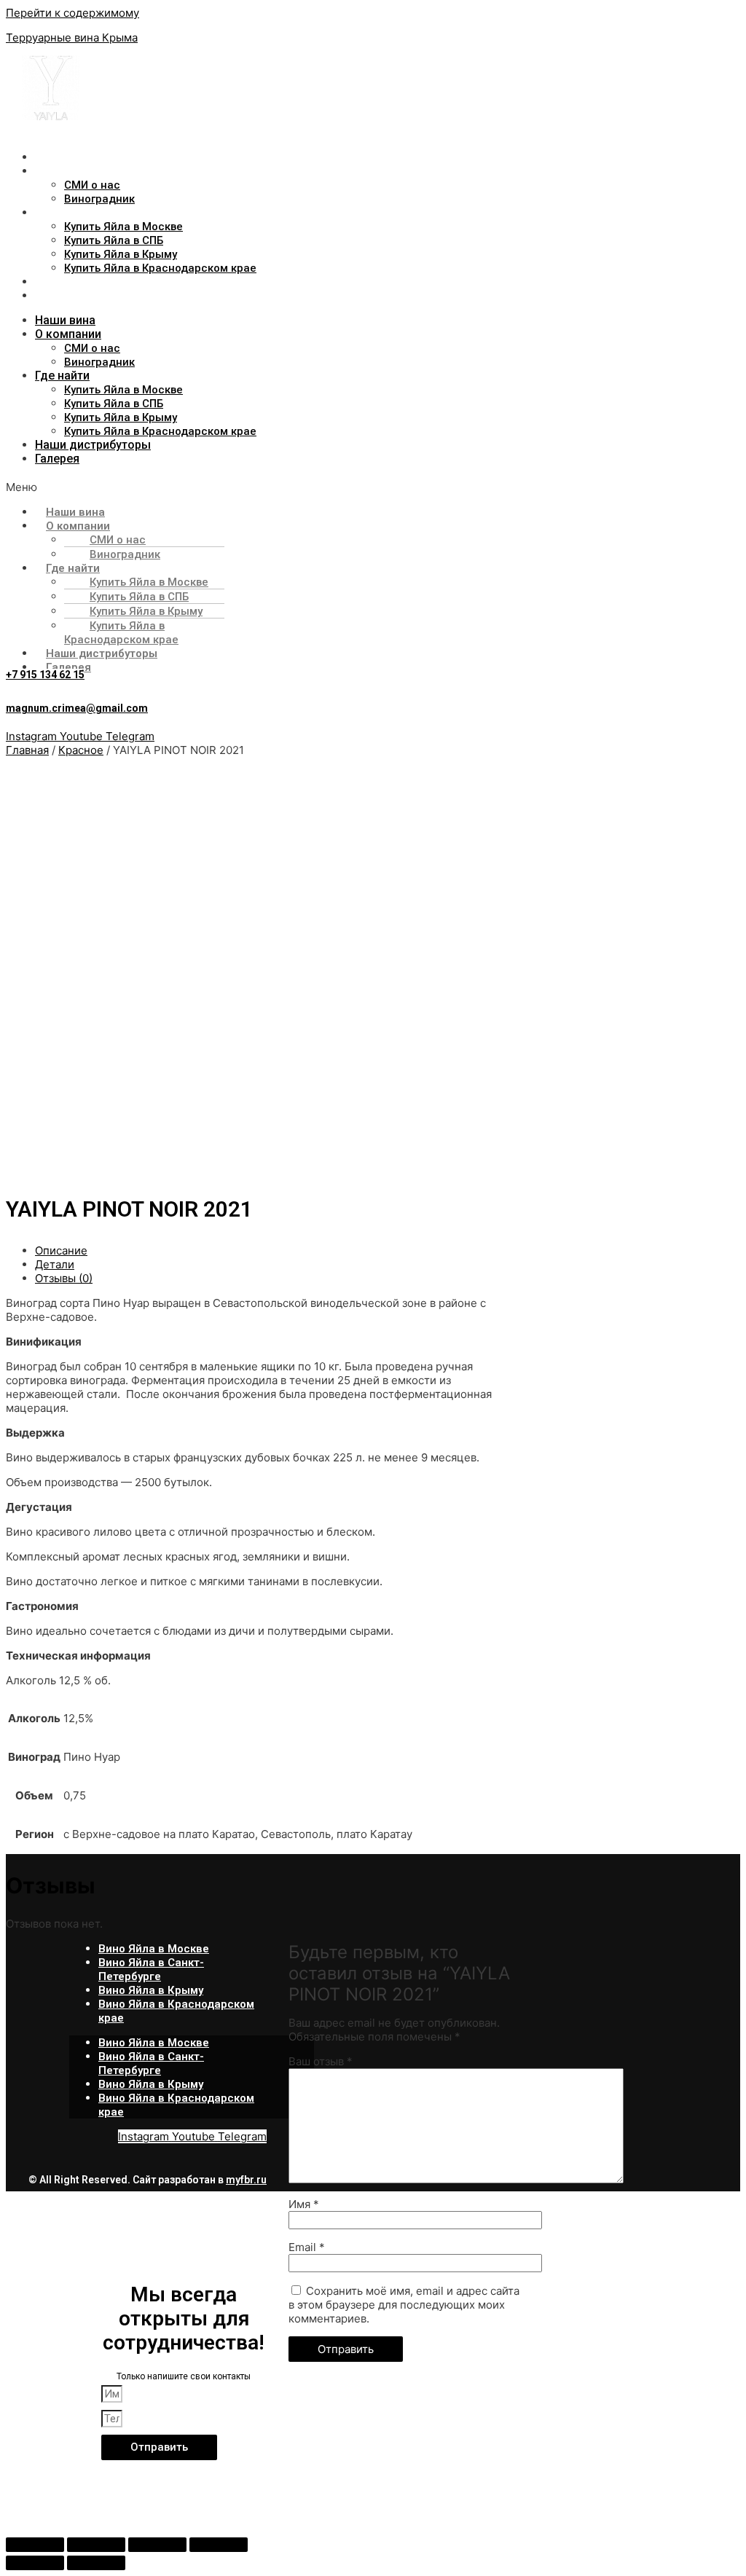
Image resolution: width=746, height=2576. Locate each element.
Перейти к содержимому (72, 13)
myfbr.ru (246, 2180)
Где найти (63, 212)
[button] (282, 487)
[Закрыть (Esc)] (219, 2545)
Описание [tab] (61, 1250)
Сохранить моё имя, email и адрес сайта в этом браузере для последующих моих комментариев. (404, 2305)
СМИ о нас (92, 185)
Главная (27, 750)
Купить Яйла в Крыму (121, 254)
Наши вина (65, 157)
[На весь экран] (96, 2545)
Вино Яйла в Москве (154, 1949)
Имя (304, 2204)
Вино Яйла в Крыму (151, 1990)
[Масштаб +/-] (35, 2545)
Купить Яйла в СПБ (114, 240)
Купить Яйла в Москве (123, 227)
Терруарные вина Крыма (72, 38)
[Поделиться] (157, 2545)
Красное (81, 750)
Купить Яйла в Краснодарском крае (160, 268)
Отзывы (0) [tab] (64, 1278)
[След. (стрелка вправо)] (96, 2563)
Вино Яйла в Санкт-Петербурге (151, 1970)
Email (307, 2247)
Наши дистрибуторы (94, 282)
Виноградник (99, 199)
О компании (68, 171)
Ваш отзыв (321, 2061)
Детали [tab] (55, 1264)
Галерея (58, 295)
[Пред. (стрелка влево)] (35, 2563)
